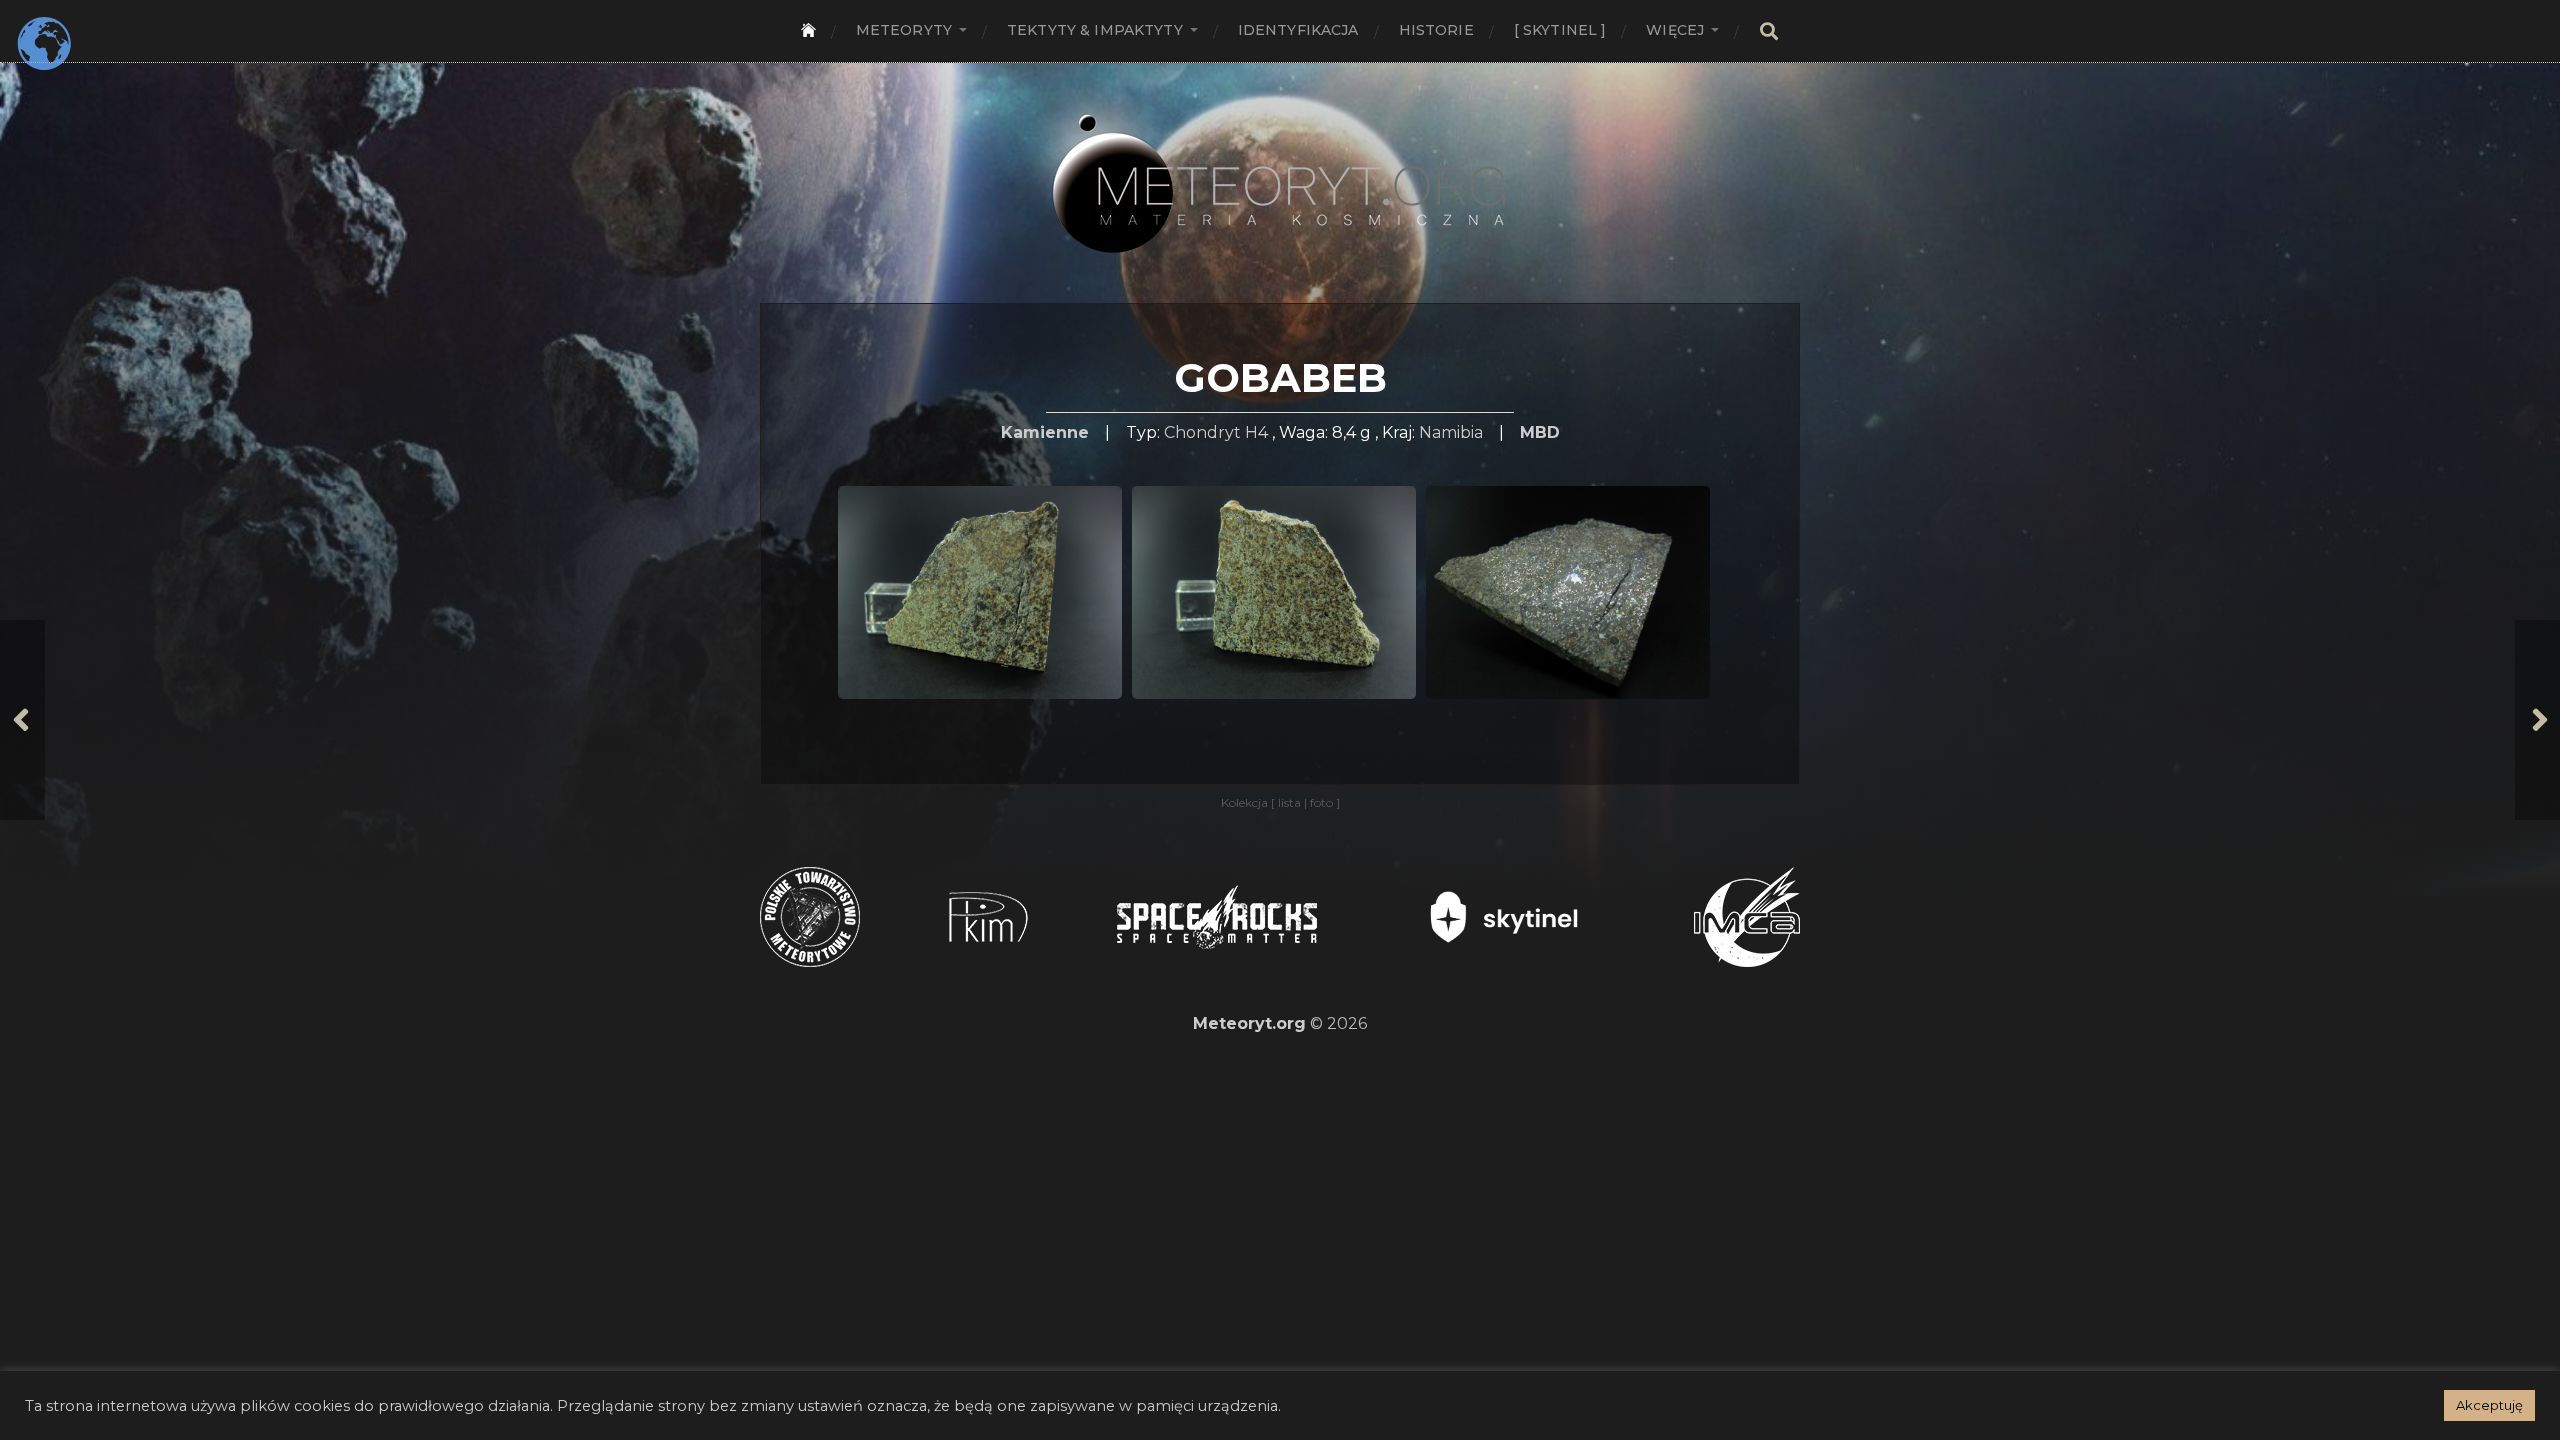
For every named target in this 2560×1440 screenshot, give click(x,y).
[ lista (1287, 802)
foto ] (1323, 802)
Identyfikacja (1298, 30)
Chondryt (1202, 432)
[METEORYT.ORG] (1280, 161)
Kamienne (1045, 432)
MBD (1540, 432)
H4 (1256, 432)
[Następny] (2537, 720)
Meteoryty (904, 30)
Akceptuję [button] (2489, 1405)
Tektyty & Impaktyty (1095, 30)
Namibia (1451, 432)
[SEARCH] (1769, 31)
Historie (1436, 30)
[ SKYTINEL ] (1560, 30)
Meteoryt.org (1249, 1023)
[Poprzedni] (22, 720)
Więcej (1675, 30)
